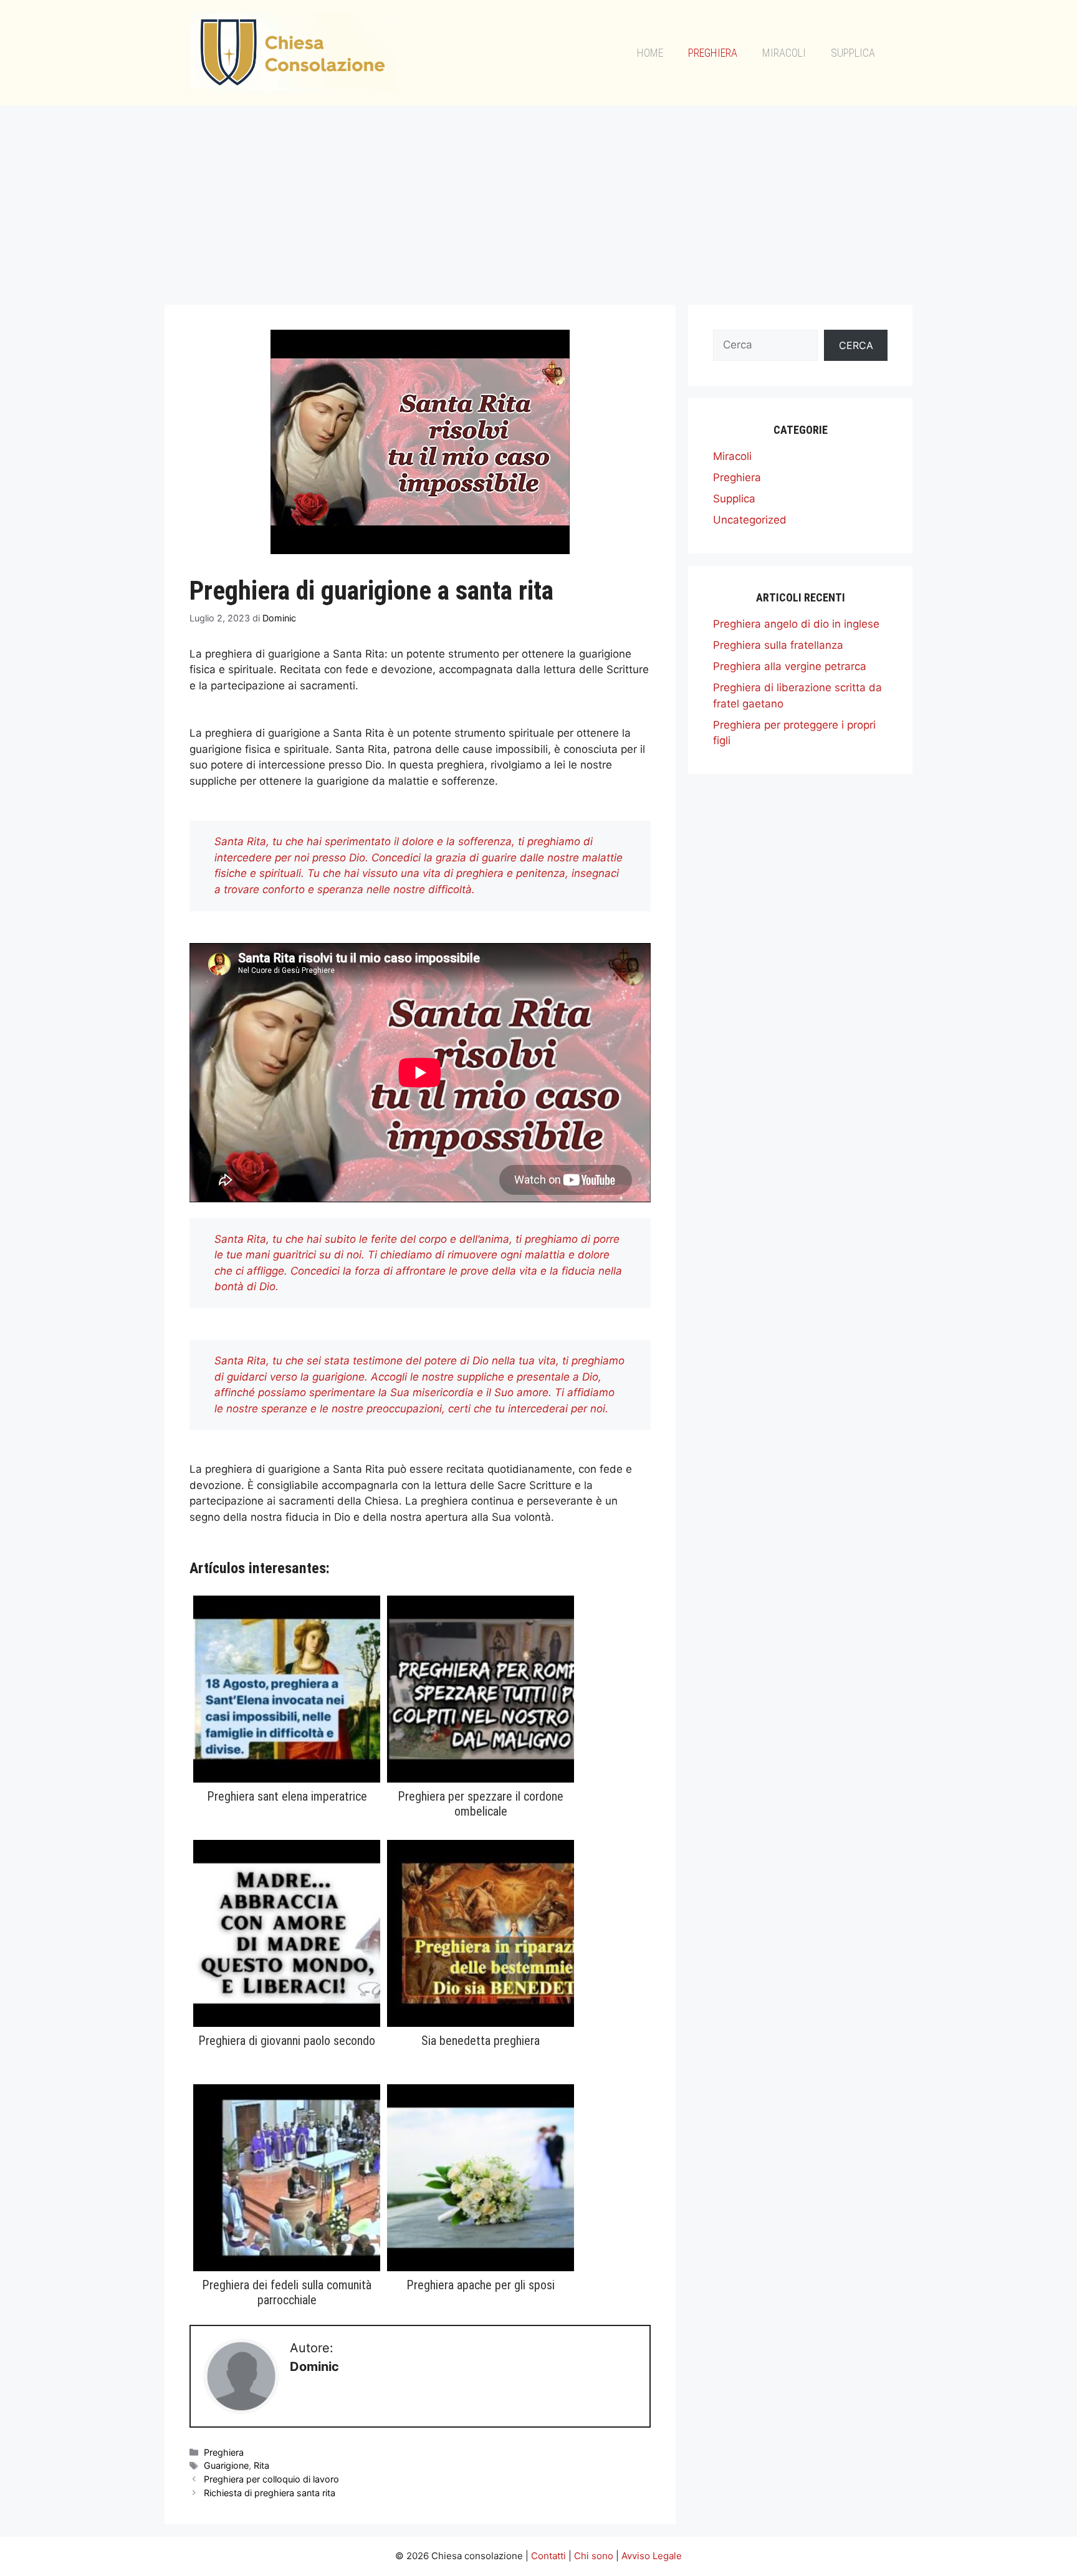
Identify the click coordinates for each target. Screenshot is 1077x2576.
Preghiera (713, 53)
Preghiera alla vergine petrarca (790, 666)
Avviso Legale (652, 2556)
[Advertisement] (538, 199)
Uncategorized (750, 520)
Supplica (853, 53)
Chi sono (594, 2556)
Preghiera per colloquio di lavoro (271, 2479)
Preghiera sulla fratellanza (778, 645)
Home (650, 53)
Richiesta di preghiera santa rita (270, 2493)
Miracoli (784, 53)
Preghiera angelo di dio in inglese (796, 624)
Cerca (856, 345)
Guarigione (226, 2465)
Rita (261, 2465)
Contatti (548, 2556)
